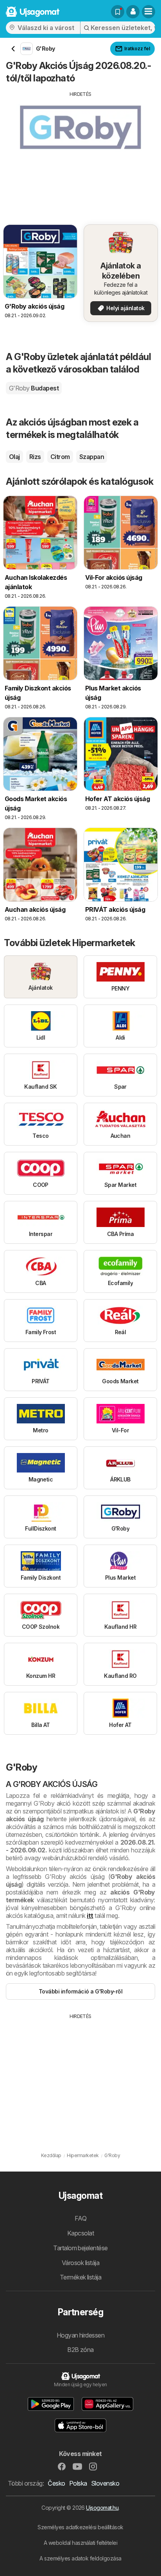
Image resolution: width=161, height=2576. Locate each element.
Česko (56, 2483)
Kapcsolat (80, 2233)
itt (90, 1916)
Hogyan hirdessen (81, 2335)
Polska (78, 2483)
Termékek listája (81, 2277)
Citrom (60, 457)
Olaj (14, 457)
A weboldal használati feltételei (81, 2543)
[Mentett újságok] (118, 12)
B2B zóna (80, 2350)
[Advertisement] (80, 152)
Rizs (35, 457)
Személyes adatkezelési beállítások (80, 2527)
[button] (133, 12)
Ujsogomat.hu (102, 2508)
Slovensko (105, 2483)
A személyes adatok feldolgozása (80, 2558)
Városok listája (80, 2263)
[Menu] (148, 12)
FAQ (80, 2218)
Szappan (92, 457)
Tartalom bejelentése (80, 2248)
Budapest (34, 388)
